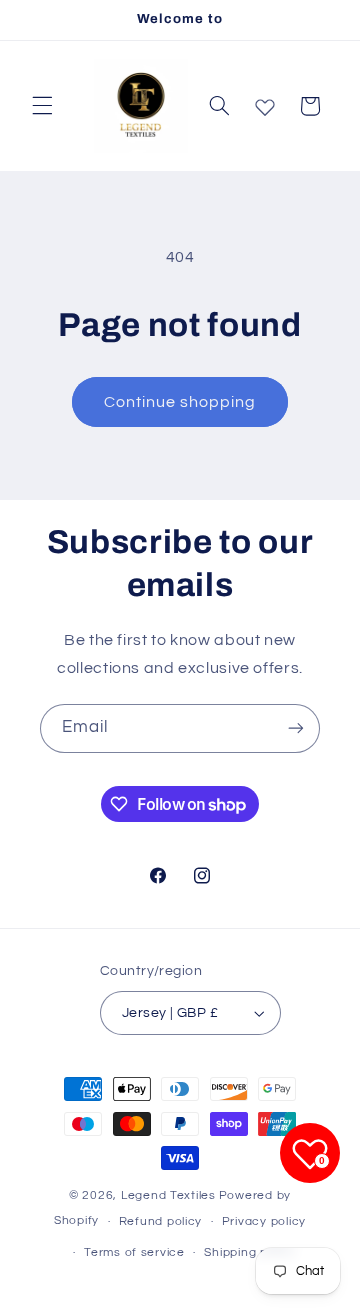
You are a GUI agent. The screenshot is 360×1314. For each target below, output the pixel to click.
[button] (42, 106)
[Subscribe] (296, 728)
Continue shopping (180, 402)
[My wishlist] (265, 103)
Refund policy (161, 1221)
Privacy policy (264, 1221)
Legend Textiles (168, 1195)
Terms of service (134, 1252)
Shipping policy (249, 1252)
